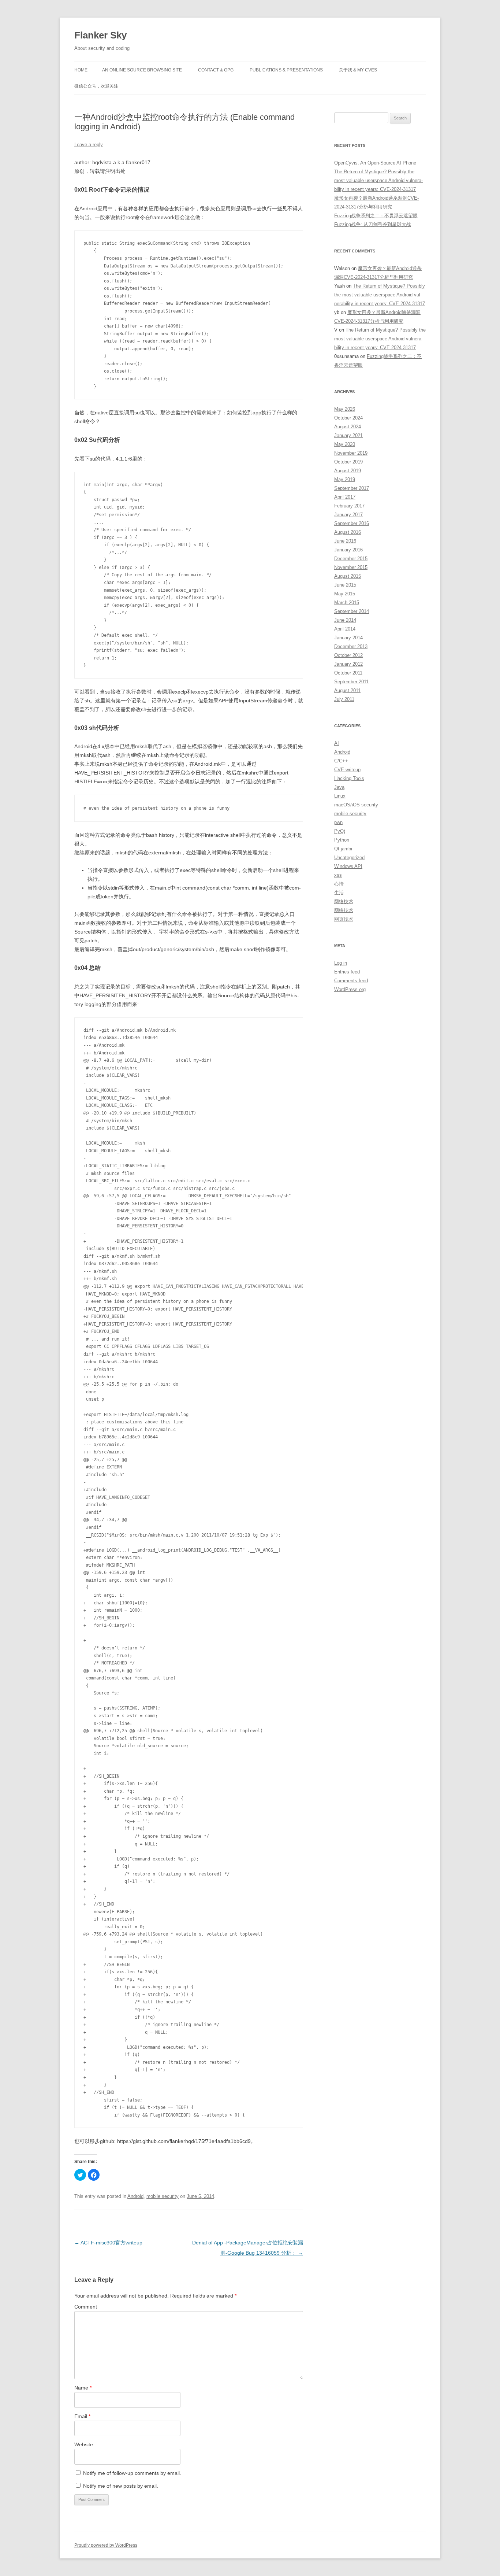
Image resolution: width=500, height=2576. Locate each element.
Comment (86, 2307)
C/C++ (341, 761)
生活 (339, 893)
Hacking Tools (349, 778)
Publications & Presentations (286, 70)
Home (81, 70)
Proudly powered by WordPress (106, 2545)
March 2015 (347, 603)
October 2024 (348, 418)
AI (337, 743)
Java (339, 787)
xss (338, 875)
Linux (340, 796)
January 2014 (348, 638)
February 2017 (349, 506)
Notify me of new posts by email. (121, 2486)
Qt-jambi (343, 849)
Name (83, 2388)
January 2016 (348, 550)
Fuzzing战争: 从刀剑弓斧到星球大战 (373, 224)
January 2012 (348, 664)
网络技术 (344, 901)
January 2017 (348, 515)
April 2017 (345, 497)
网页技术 (344, 919)
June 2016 (345, 541)
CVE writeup (347, 770)
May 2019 (345, 479)
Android (135, 2196)
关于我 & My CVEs (358, 70)
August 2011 (347, 690)
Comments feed (351, 981)
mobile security (163, 2196)
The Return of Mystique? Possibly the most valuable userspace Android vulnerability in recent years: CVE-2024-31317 (378, 180)
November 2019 (351, 453)
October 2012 (348, 655)
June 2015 (345, 585)
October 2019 (348, 462)
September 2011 (351, 682)
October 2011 (348, 673)
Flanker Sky (100, 35)
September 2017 (352, 488)
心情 (339, 884)
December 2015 (351, 559)
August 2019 (348, 471)
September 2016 (352, 523)
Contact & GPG (216, 70)
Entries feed (347, 972)
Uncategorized (349, 858)
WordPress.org (350, 989)
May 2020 (345, 444)
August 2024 (348, 427)
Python (342, 840)
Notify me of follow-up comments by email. (132, 2473)
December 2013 (351, 646)
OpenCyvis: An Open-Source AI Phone (375, 163)
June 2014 (345, 620)
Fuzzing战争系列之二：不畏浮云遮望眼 (376, 216)
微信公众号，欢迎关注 (96, 86)
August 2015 (348, 576)
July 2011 (344, 699)
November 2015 (351, 567)
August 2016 (348, 532)
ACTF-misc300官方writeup (108, 2243)
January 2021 (348, 435)
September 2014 (352, 611)
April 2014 (345, 629)
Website (84, 2444)
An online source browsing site (142, 70)
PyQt (340, 831)
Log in (341, 963)
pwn (338, 822)
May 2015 (345, 594)
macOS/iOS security (356, 805)
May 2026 (345, 409)
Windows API (348, 866)
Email (82, 2416)
